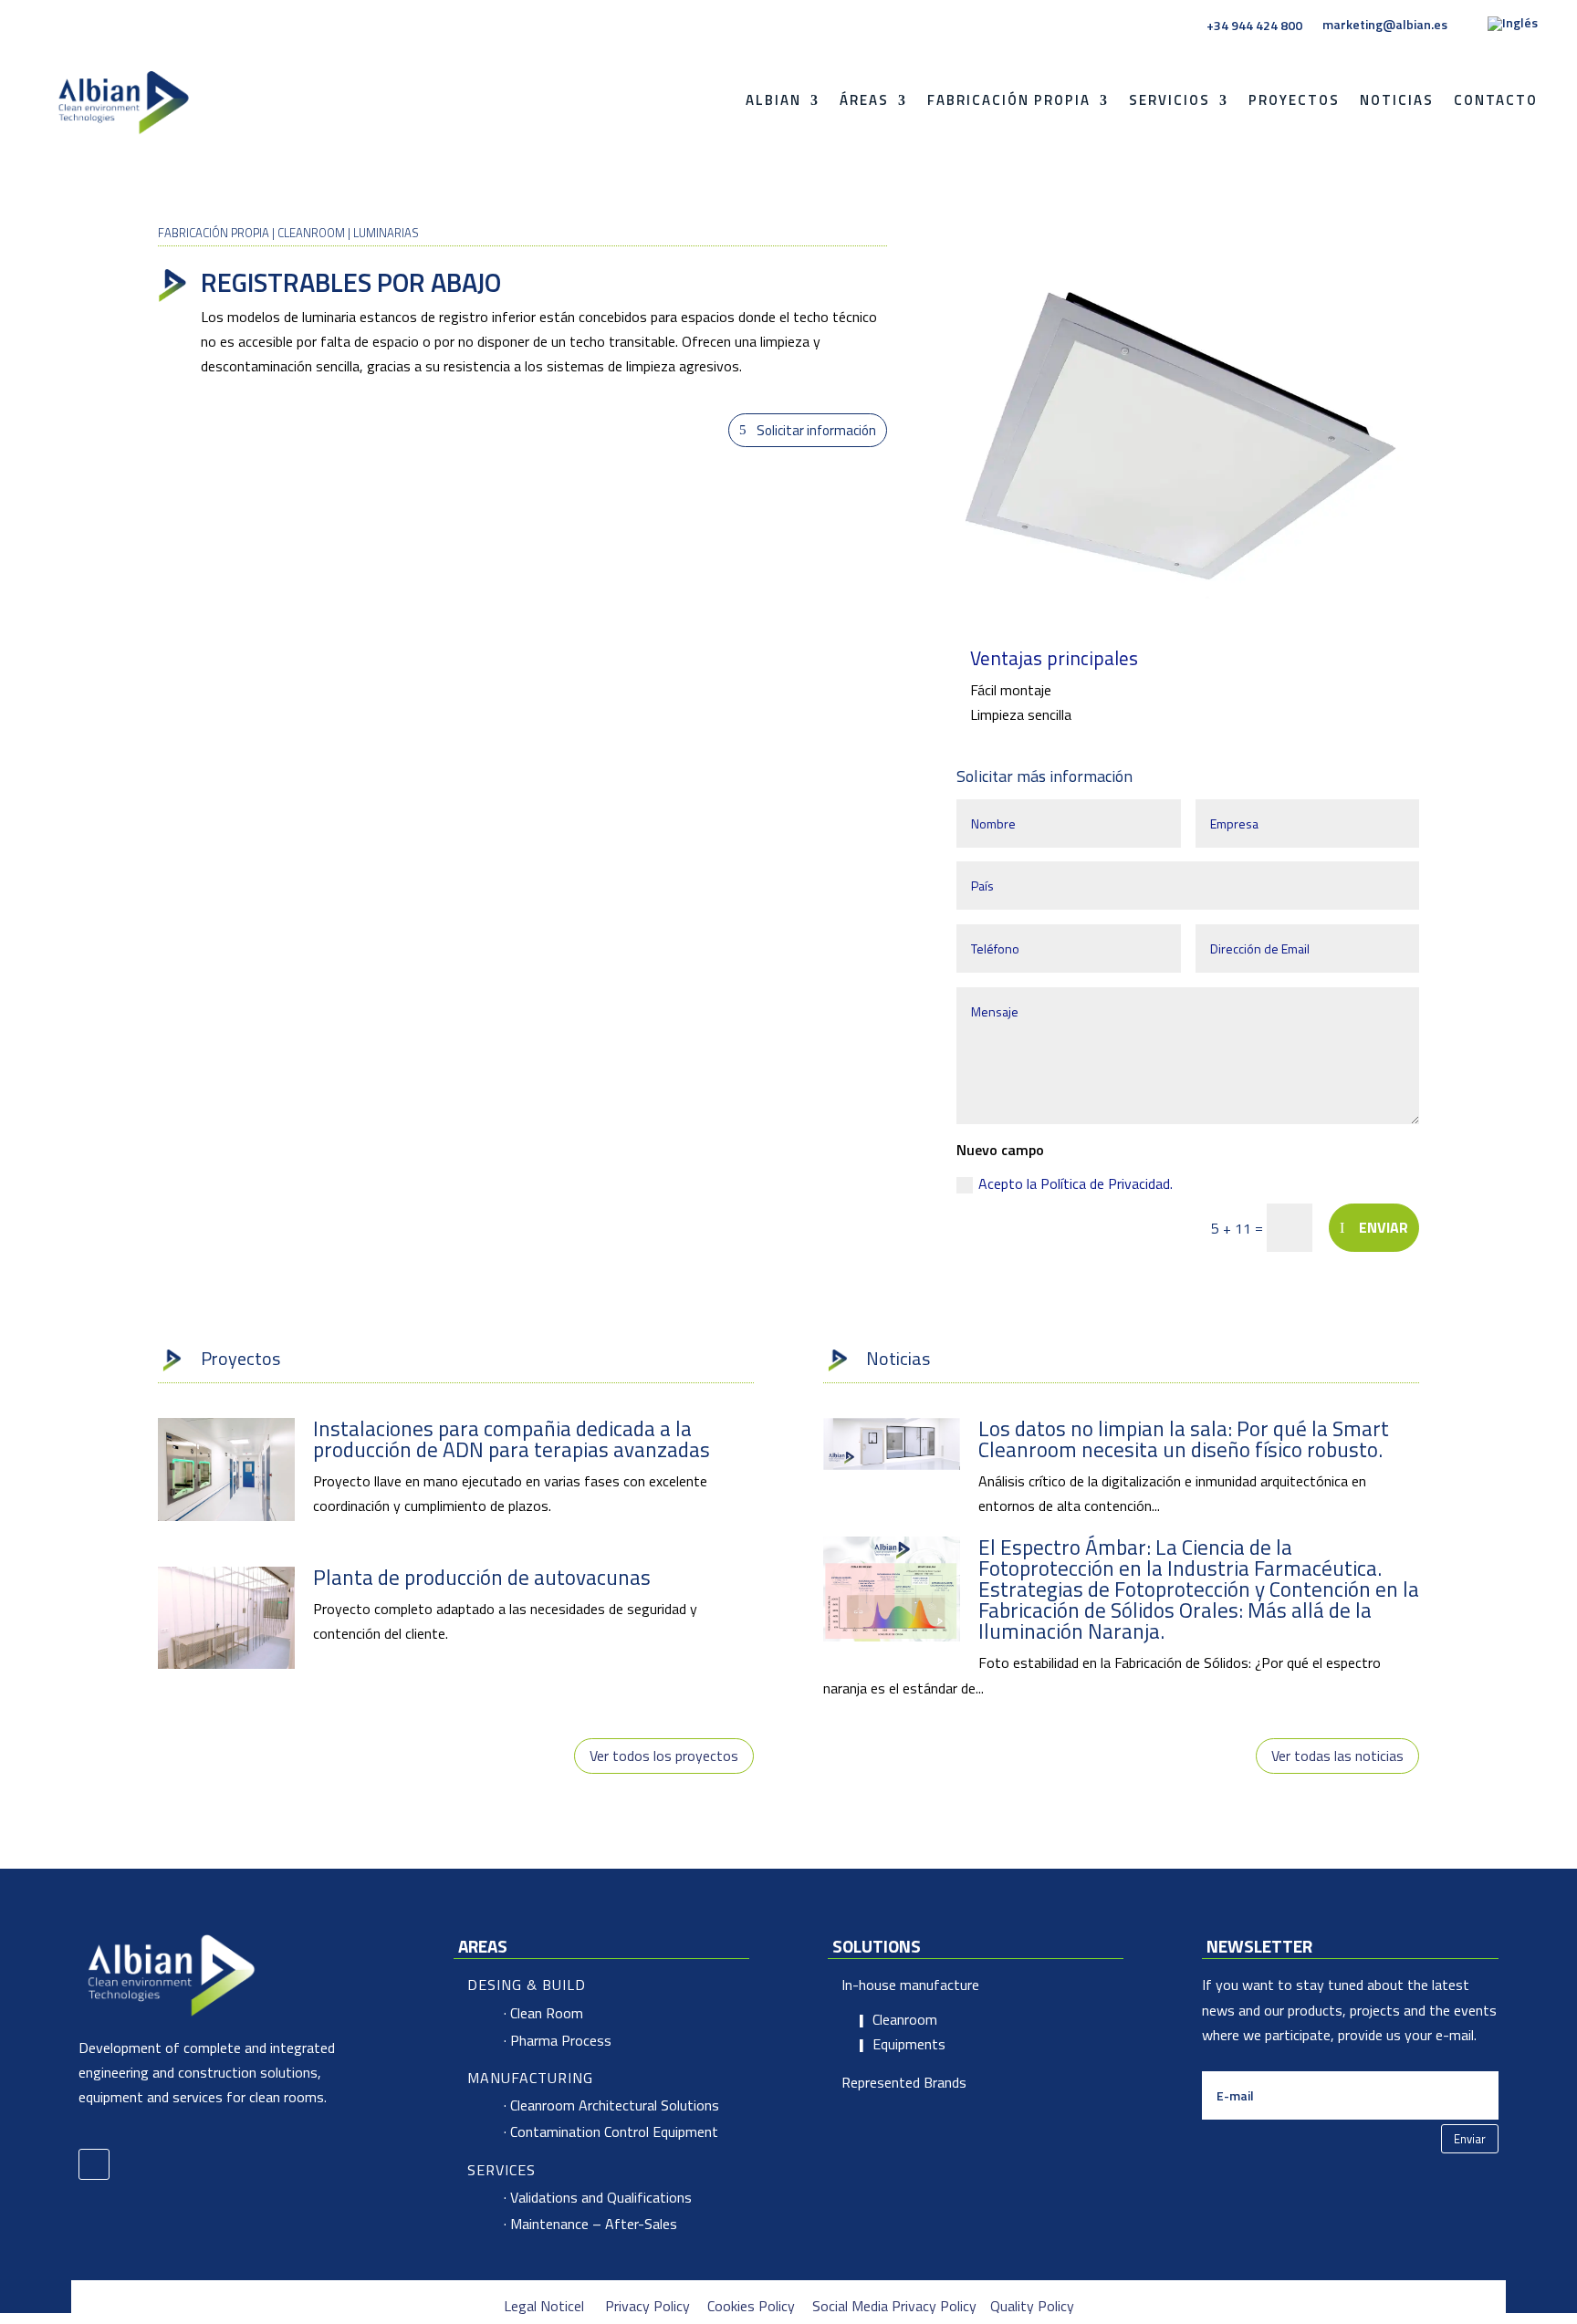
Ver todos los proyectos (664, 1756)
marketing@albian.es (1385, 25)
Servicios (1170, 100)
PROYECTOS (1294, 100)
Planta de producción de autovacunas (482, 1577)
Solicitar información (816, 430)
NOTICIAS (1397, 100)
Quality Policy (1032, 2306)
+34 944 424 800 (1254, 26)
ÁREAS (864, 100)
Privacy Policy (648, 2306)
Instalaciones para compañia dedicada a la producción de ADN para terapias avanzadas (512, 1439)
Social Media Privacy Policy (894, 2306)
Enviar (1384, 1227)
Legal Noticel (544, 2306)
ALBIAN (773, 100)
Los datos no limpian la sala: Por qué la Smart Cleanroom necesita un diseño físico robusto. (1184, 1439)
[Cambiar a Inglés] (1513, 28)
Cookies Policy (751, 2306)
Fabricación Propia (1009, 100)
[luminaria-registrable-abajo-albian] (1188, 608)
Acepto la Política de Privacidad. (1077, 1183)
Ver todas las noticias (1337, 1756)
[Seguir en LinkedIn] (94, 2164)
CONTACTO (1496, 100)
